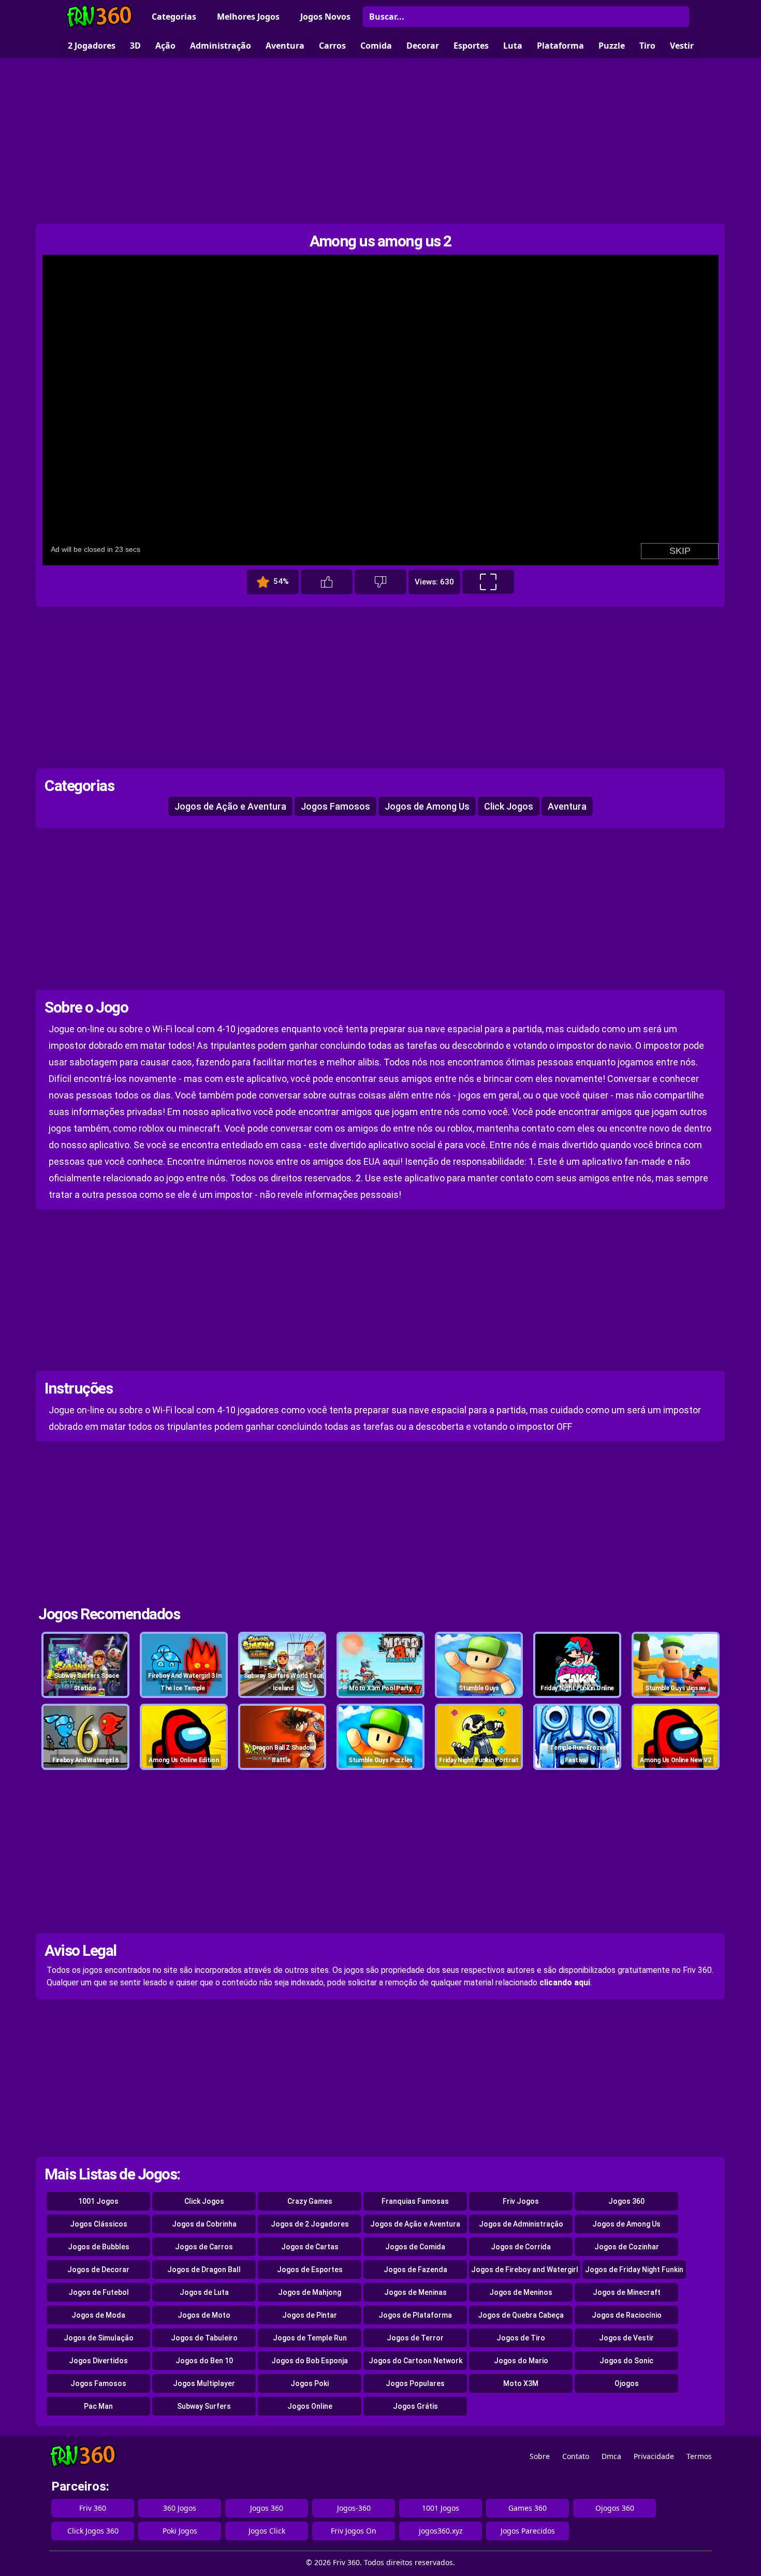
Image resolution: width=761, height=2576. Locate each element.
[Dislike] (380, 582)
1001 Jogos (98, 2201)
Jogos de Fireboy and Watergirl (525, 2270)
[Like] (327, 582)
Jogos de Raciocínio (627, 2315)
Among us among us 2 (380, 241)
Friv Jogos (521, 2201)
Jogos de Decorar (98, 2270)
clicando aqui (565, 1982)
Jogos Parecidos (528, 2531)
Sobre (540, 2456)
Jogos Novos (325, 17)
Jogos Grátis (415, 2406)
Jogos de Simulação (99, 2338)
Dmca (611, 2456)
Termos (699, 2456)
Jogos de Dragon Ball (204, 2270)
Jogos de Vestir (626, 2338)
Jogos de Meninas (415, 2292)
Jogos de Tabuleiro (204, 2338)
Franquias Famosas (415, 2201)
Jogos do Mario (521, 2361)
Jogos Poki (310, 2383)
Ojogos (627, 2383)
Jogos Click (267, 2531)
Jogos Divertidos (98, 2361)
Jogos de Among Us (427, 806)
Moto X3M (521, 2383)
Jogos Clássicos (99, 2224)
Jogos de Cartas (310, 2247)
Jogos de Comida (415, 2247)
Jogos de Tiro (521, 2338)
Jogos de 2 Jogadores (310, 2224)
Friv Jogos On (354, 2531)
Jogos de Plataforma (415, 2315)
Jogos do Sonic (626, 2361)
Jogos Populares (415, 2383)
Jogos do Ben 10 (204, 2361)
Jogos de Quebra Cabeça (521, 2315)
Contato (576, 2456)
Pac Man (98, 2406)
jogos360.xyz (441, 2531)
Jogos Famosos (335, 806)
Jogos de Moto (204, 2315)
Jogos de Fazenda (415, 2270)
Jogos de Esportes (310, 2270)
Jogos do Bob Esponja (310, 2361)
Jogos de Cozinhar (627, 2247)
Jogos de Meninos (521, 2292)
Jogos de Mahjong (310, 2292)
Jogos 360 (626, 2201)
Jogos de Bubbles (99, 2247)
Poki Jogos (180, 2531)
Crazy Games (310, 2201)
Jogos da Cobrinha (204, 2224)
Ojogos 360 (615, 2508)
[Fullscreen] (488, 582)
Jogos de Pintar (310, 2315)
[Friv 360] (99, 17)
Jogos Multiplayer (204, 2383)
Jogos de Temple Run (310, 2338)
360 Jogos (180, 2508)
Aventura (567, 806)
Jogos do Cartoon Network (415, 2361)
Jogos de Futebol (99, 2292)
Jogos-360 (354, 2508)
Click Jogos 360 (93, 2531)
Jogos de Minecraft (627, 2292)
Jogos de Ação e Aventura (230, 806)
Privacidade (654, 2456)
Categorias (174, 17)
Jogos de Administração (521, 2224)
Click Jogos (509, 806)
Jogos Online (310, 2406)
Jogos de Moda (98, 2315)
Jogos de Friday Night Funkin (634, 2270)
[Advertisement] (380, 141)
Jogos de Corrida (521, 2247)
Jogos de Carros (204, 2247)
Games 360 (528, 2508)
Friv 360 (93, 2508)
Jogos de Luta (204, 2292)
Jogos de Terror (415, 2338)
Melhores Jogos (248, 17)
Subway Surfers (204, 2406)
